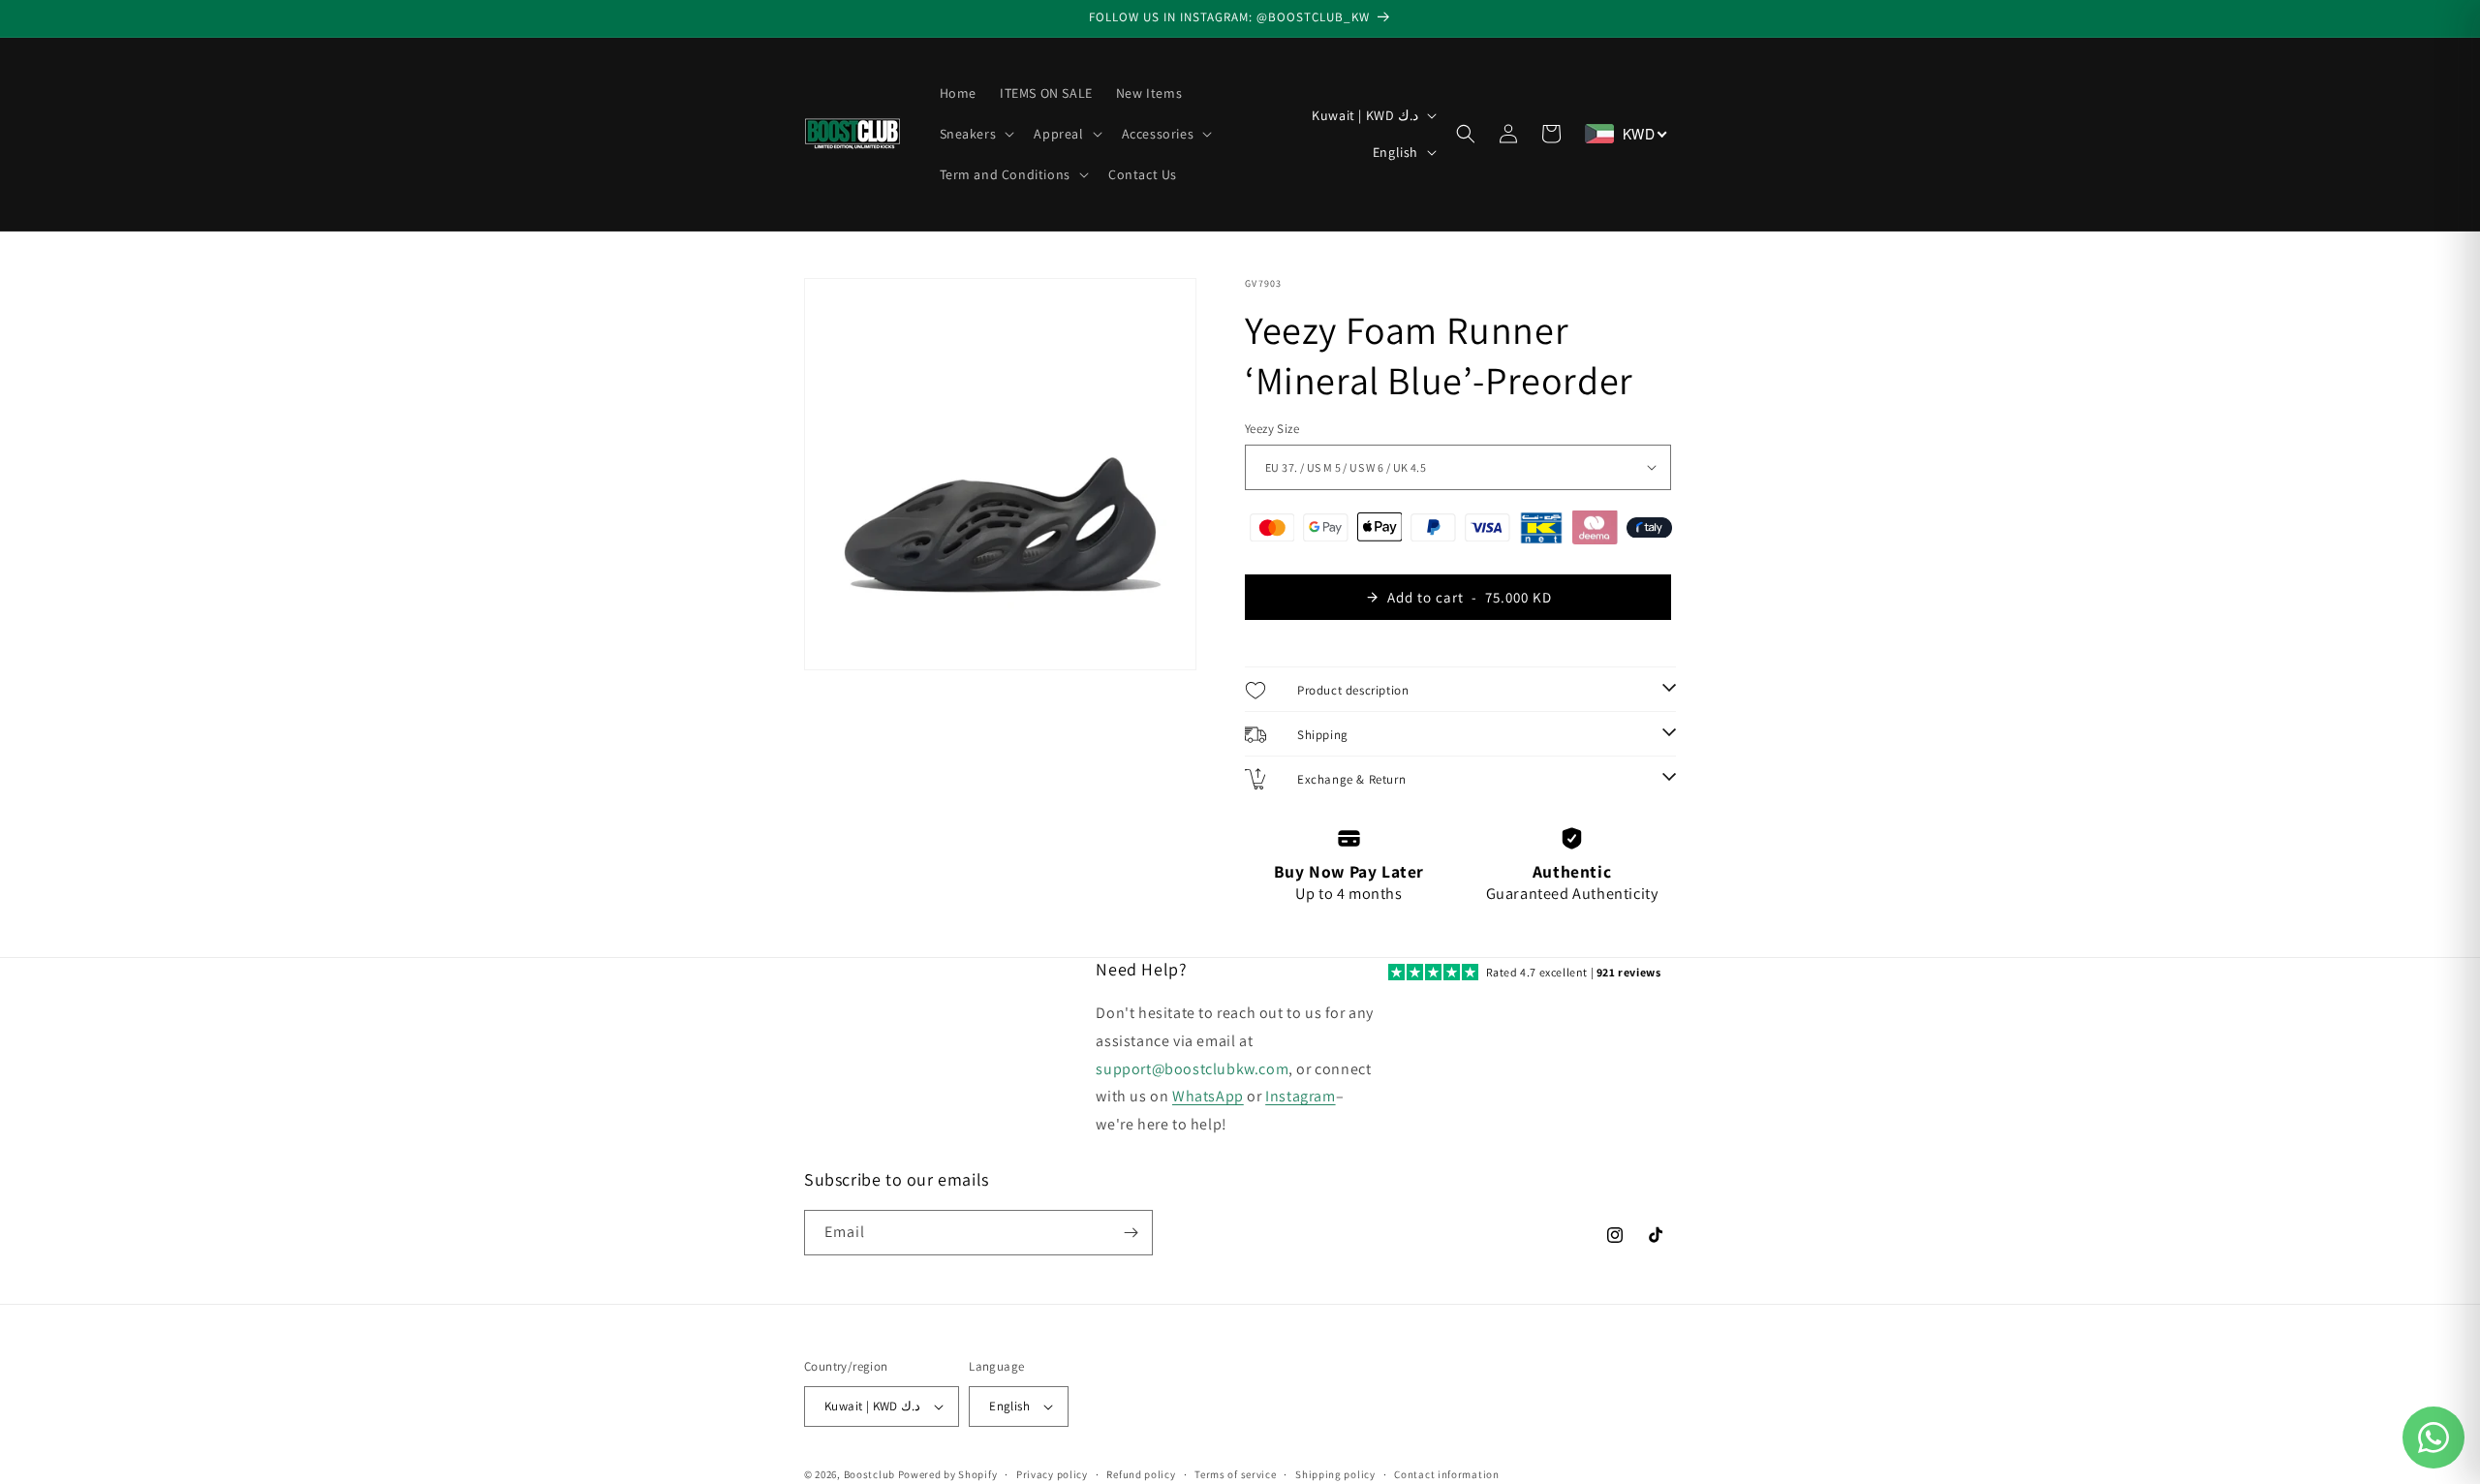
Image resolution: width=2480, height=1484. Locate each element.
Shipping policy (1335, 1474)
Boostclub (869, 1474)
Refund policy (1141, 1474)
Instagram (1300, 1096)
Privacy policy (1052, 1474)
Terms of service (1235, 1474)
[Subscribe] (1131, 1233)
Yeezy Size (1272, 429)
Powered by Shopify (948, 1474)
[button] (976, 134)
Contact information (1446, 1474)
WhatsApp (1208, 1096)
